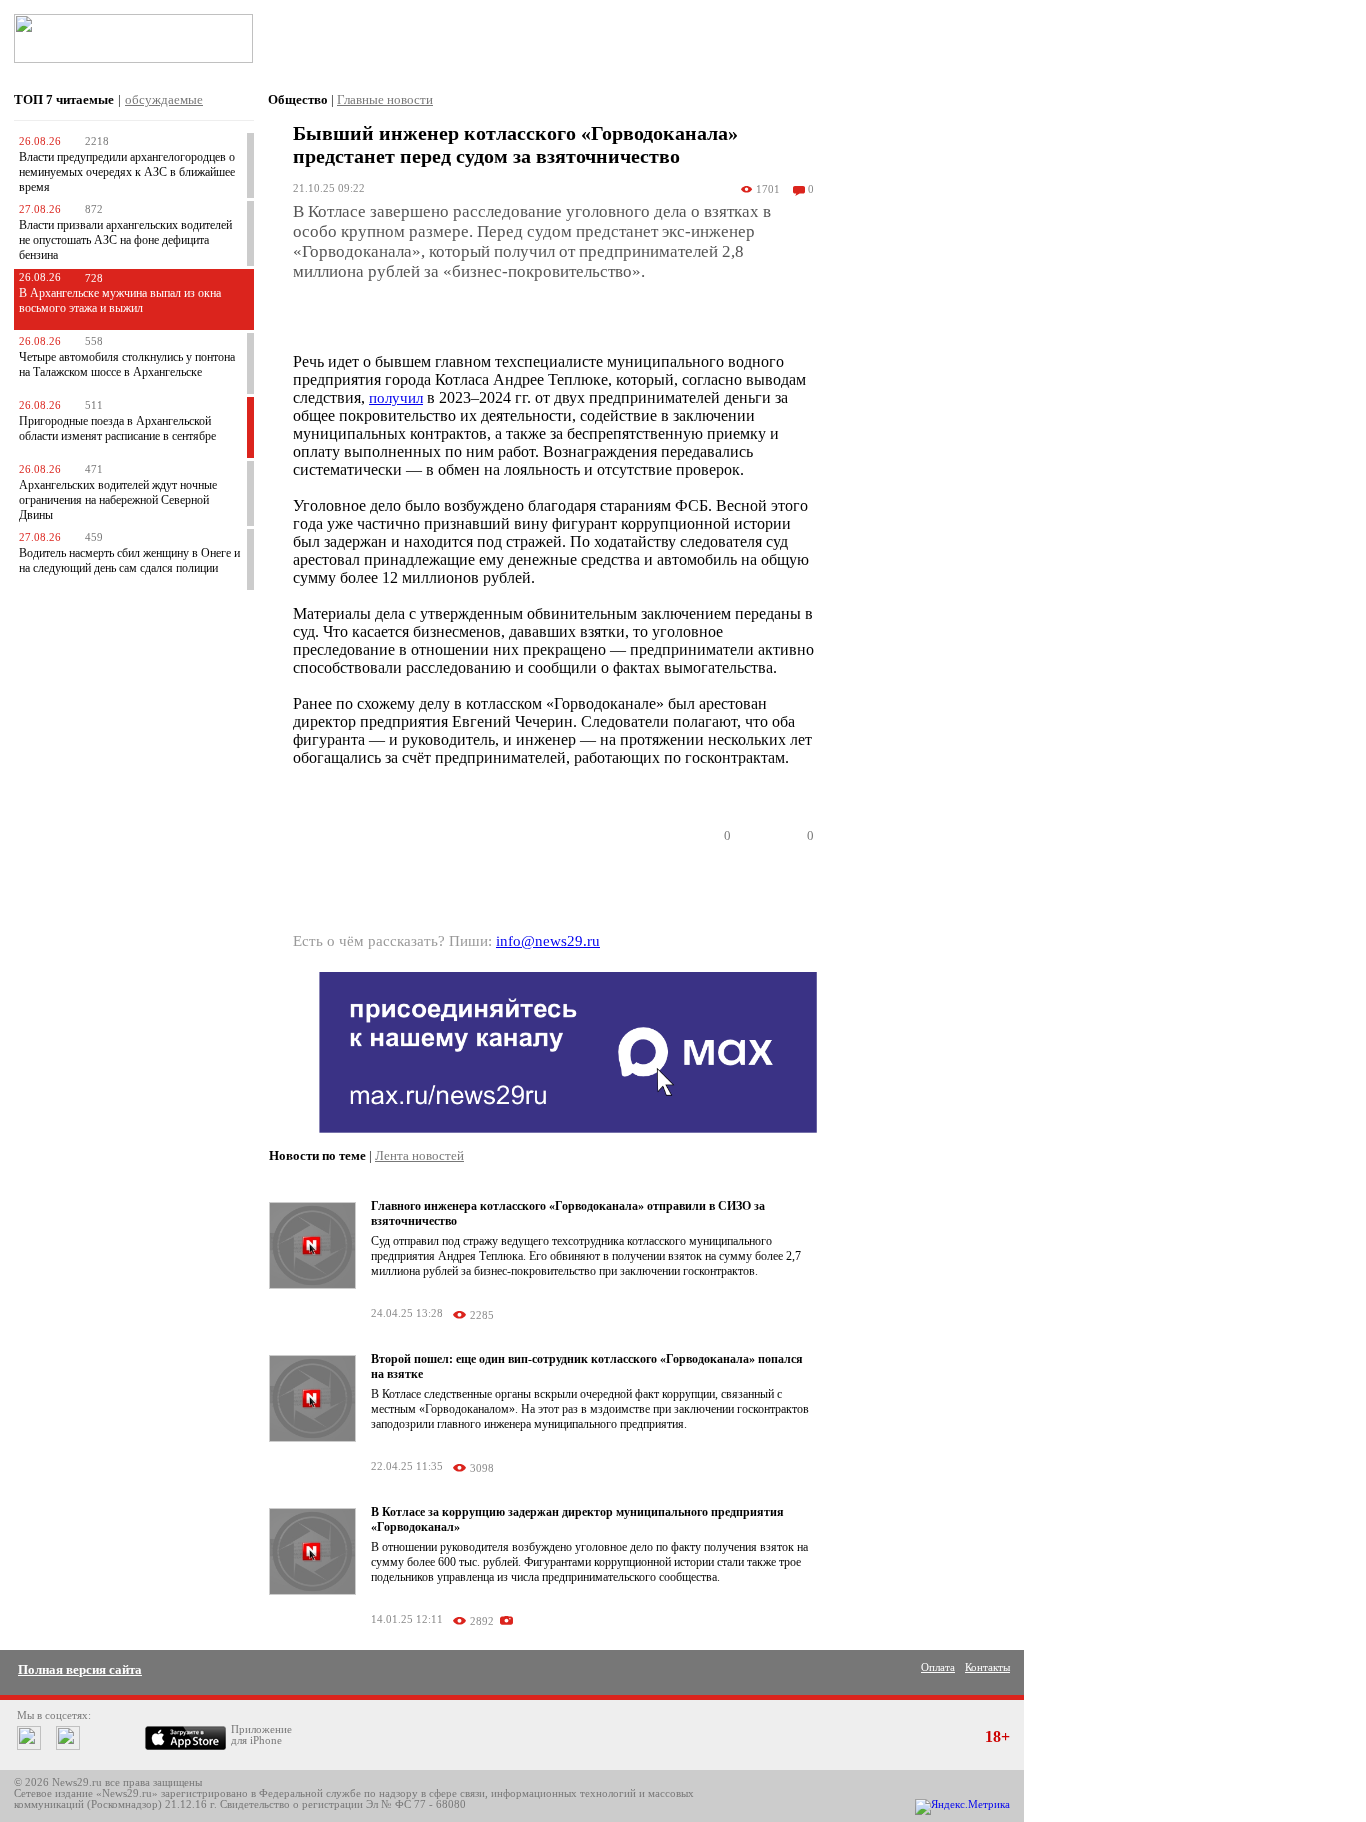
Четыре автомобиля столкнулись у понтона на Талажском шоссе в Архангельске (127, 364)
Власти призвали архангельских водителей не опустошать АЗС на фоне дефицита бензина (125, 240)
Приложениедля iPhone (261, 1735)
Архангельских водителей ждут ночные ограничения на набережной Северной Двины (118, 500)
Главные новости (385, 99)
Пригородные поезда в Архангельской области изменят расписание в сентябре (117, 428)
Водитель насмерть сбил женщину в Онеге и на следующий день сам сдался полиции (129, 560)
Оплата (938, 1667)
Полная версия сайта (80, 1669)
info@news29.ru (548, 941)
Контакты (987, 1667)
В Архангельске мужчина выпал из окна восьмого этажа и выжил (120, 300)
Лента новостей (419, 1155)
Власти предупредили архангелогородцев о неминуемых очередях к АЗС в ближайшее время (127, 172)
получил (396, 398)
